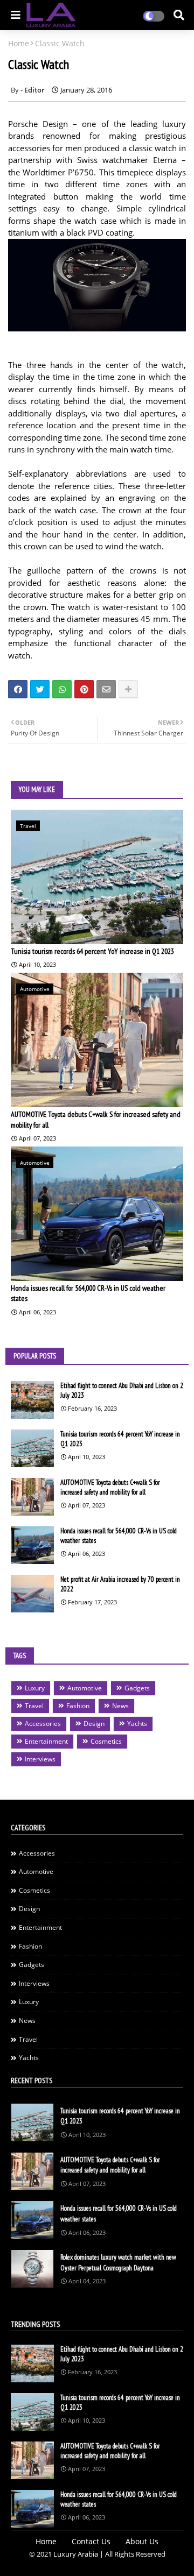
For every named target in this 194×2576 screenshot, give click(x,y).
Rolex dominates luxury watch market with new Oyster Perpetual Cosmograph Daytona (118, 2263)
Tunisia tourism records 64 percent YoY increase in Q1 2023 (92, 951)
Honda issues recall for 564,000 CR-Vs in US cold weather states (88, 1293)
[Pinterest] (84, 689)
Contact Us (91, 2541)
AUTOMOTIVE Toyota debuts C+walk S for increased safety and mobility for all (96, 1120)
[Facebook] (18, 689)
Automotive (85, 1688)
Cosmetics (106, 1741)
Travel (34, 1706)
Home (19, 43)
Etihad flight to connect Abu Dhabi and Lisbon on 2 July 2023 (122, 1390)
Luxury (35, 1688)
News (120, 1706)
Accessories (43, 1724)
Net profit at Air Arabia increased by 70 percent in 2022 (120, 1584)
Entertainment (46, 1741)
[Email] (106, 689)
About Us (142, 2541)
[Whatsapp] (62, 689)
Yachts (137, 1724)
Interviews (40, 1759)
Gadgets (137, 1688)
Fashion (78, 1706)
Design (94, 1724)
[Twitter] (40, 689)
